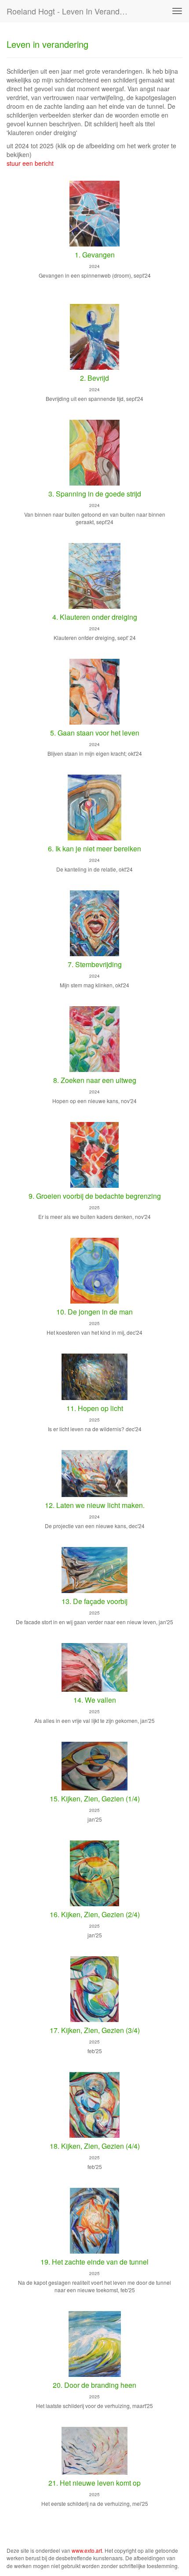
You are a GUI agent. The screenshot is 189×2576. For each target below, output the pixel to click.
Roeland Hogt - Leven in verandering (72, 11)
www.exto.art (87, 2550)
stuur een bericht (30, 163)
